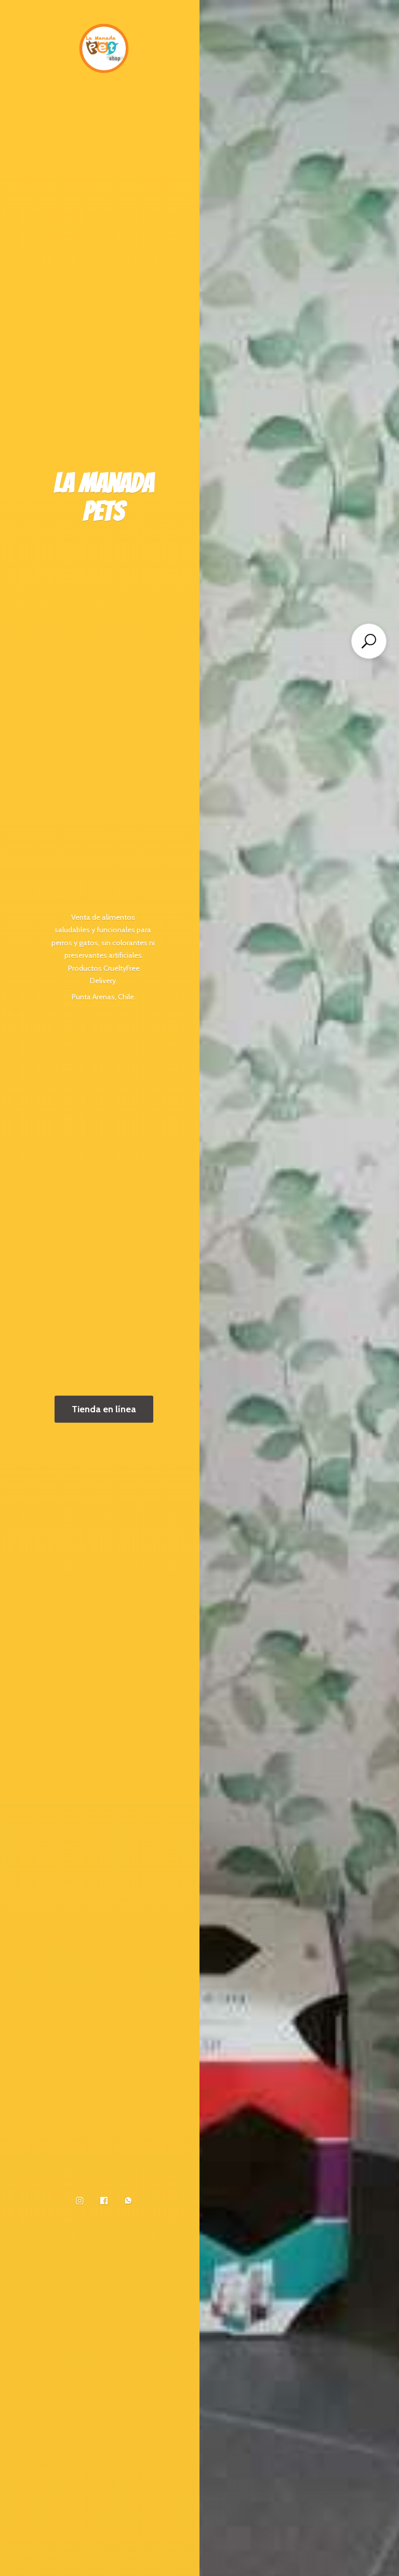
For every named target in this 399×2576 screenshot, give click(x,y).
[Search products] (369, 641)
